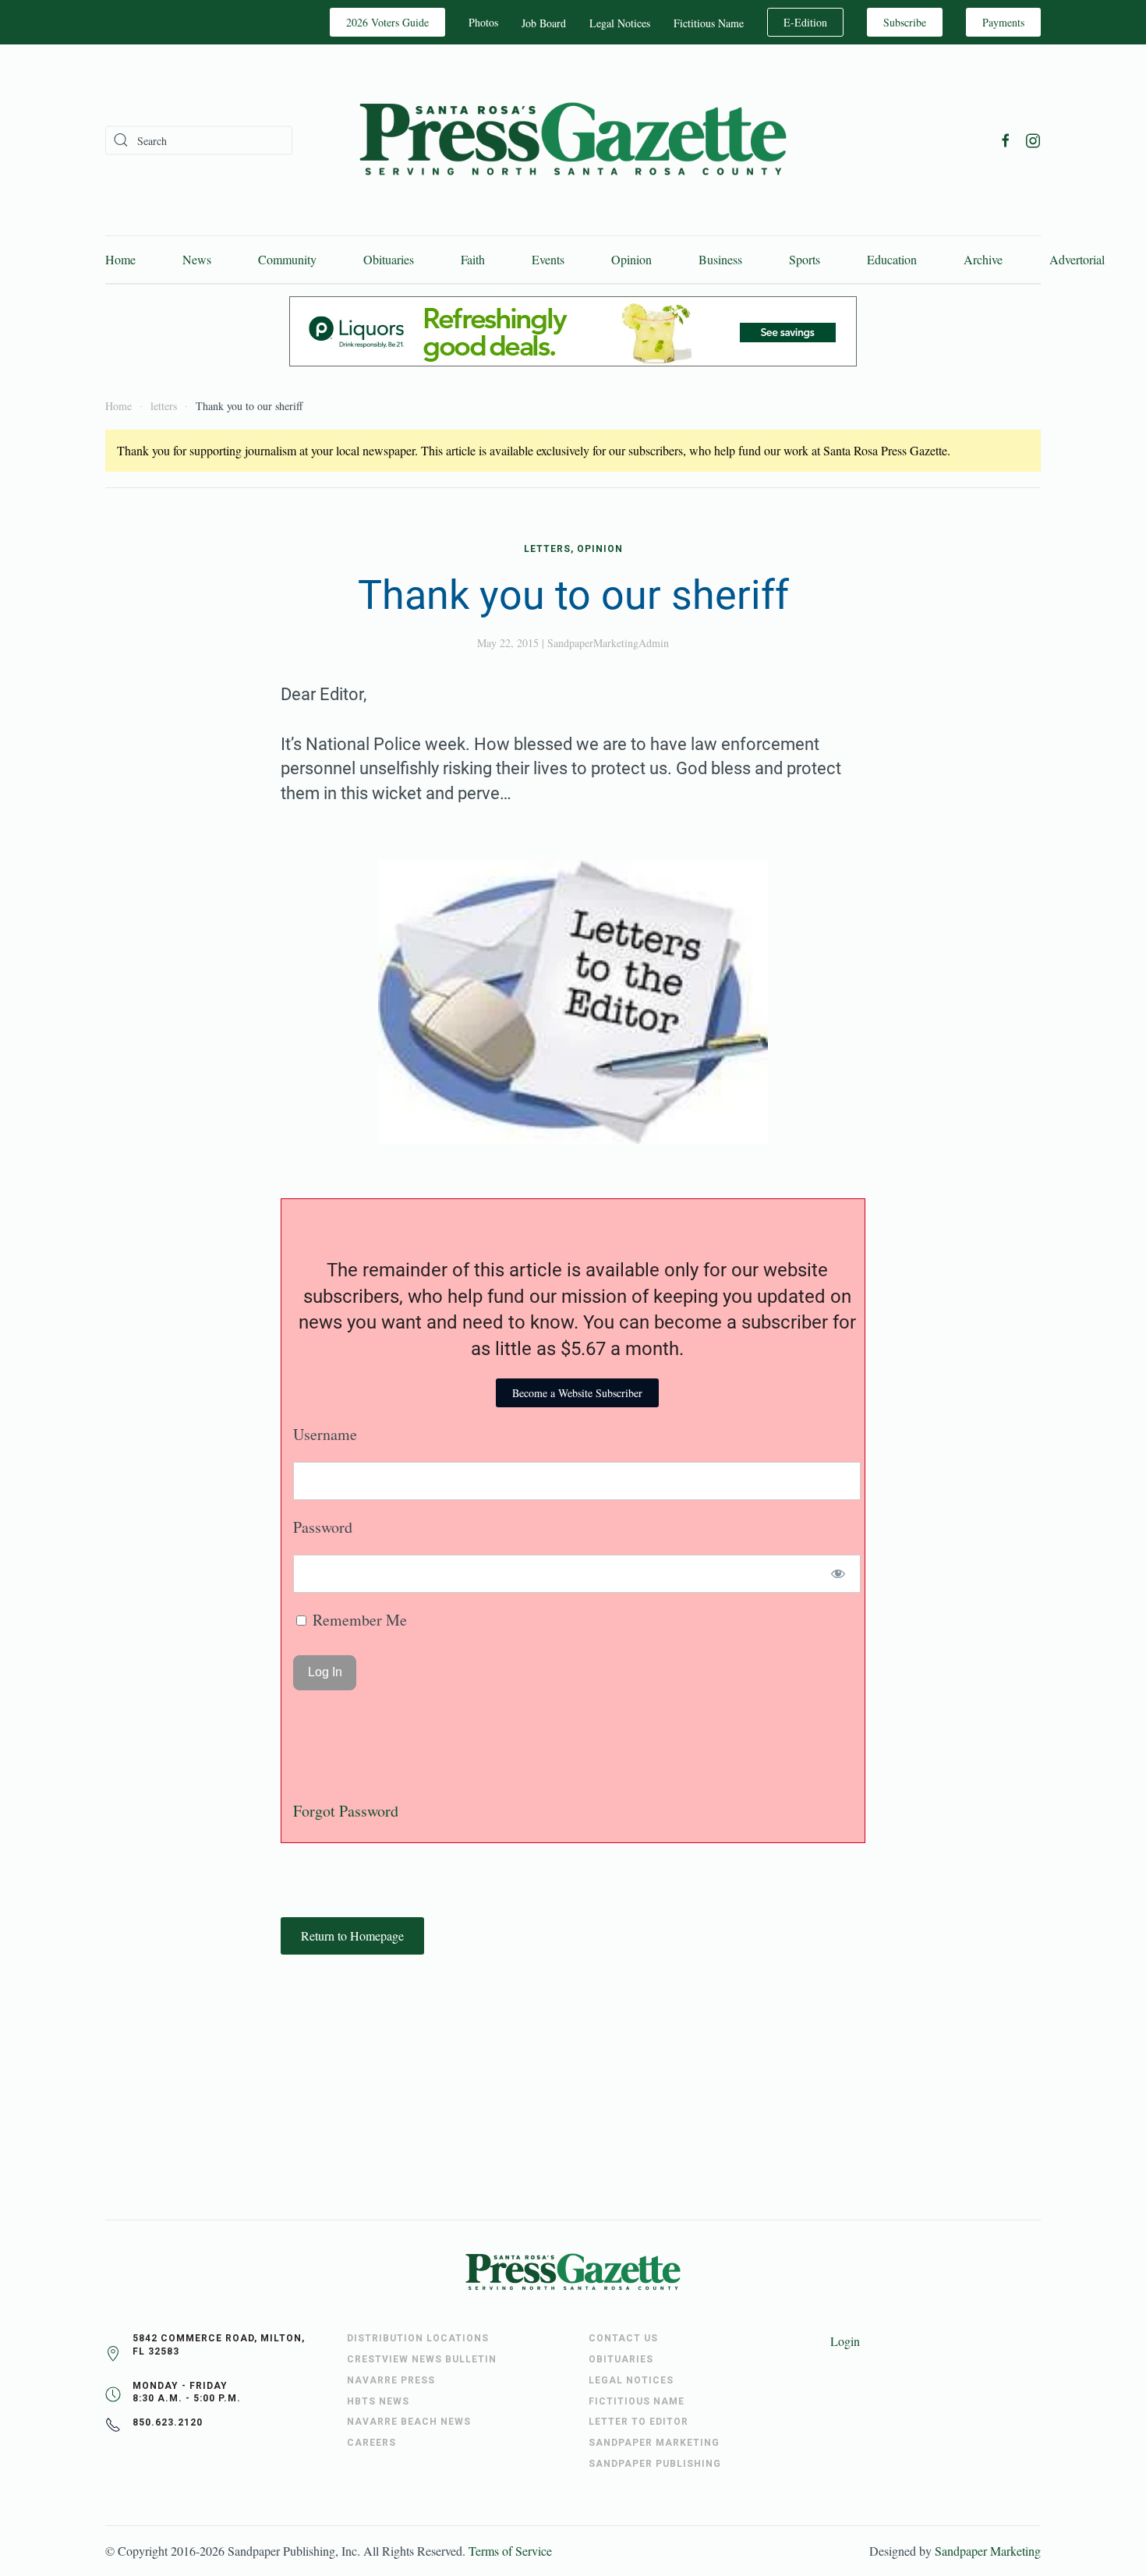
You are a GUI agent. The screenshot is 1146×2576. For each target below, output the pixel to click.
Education (892, 259)
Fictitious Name (709, 23)
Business (720, 259)
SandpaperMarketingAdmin (608, 643)
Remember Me (358, 1620)
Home (120, 259)
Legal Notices (620, 23)
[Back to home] (573, 140)
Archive (983, 259)
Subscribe (905, 22)
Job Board (544, 23)
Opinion (631, 259)
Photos (483, 22)
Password (323, 1527)
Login (845, 2341)
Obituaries (389, 259)
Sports (805, 259)
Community (287, 259)
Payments (1003, 22)
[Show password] (838, 1574)
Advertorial (1077, 259)
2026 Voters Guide (387, 22)
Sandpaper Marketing (988, 2551)
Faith (473, 259)
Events (548, 259)
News (197, 259)
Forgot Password (346, 1811)
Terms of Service (510, 2551)
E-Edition (805, 22)
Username (325, 1434)
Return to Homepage (352, 1936)
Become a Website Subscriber (577, 1393)
